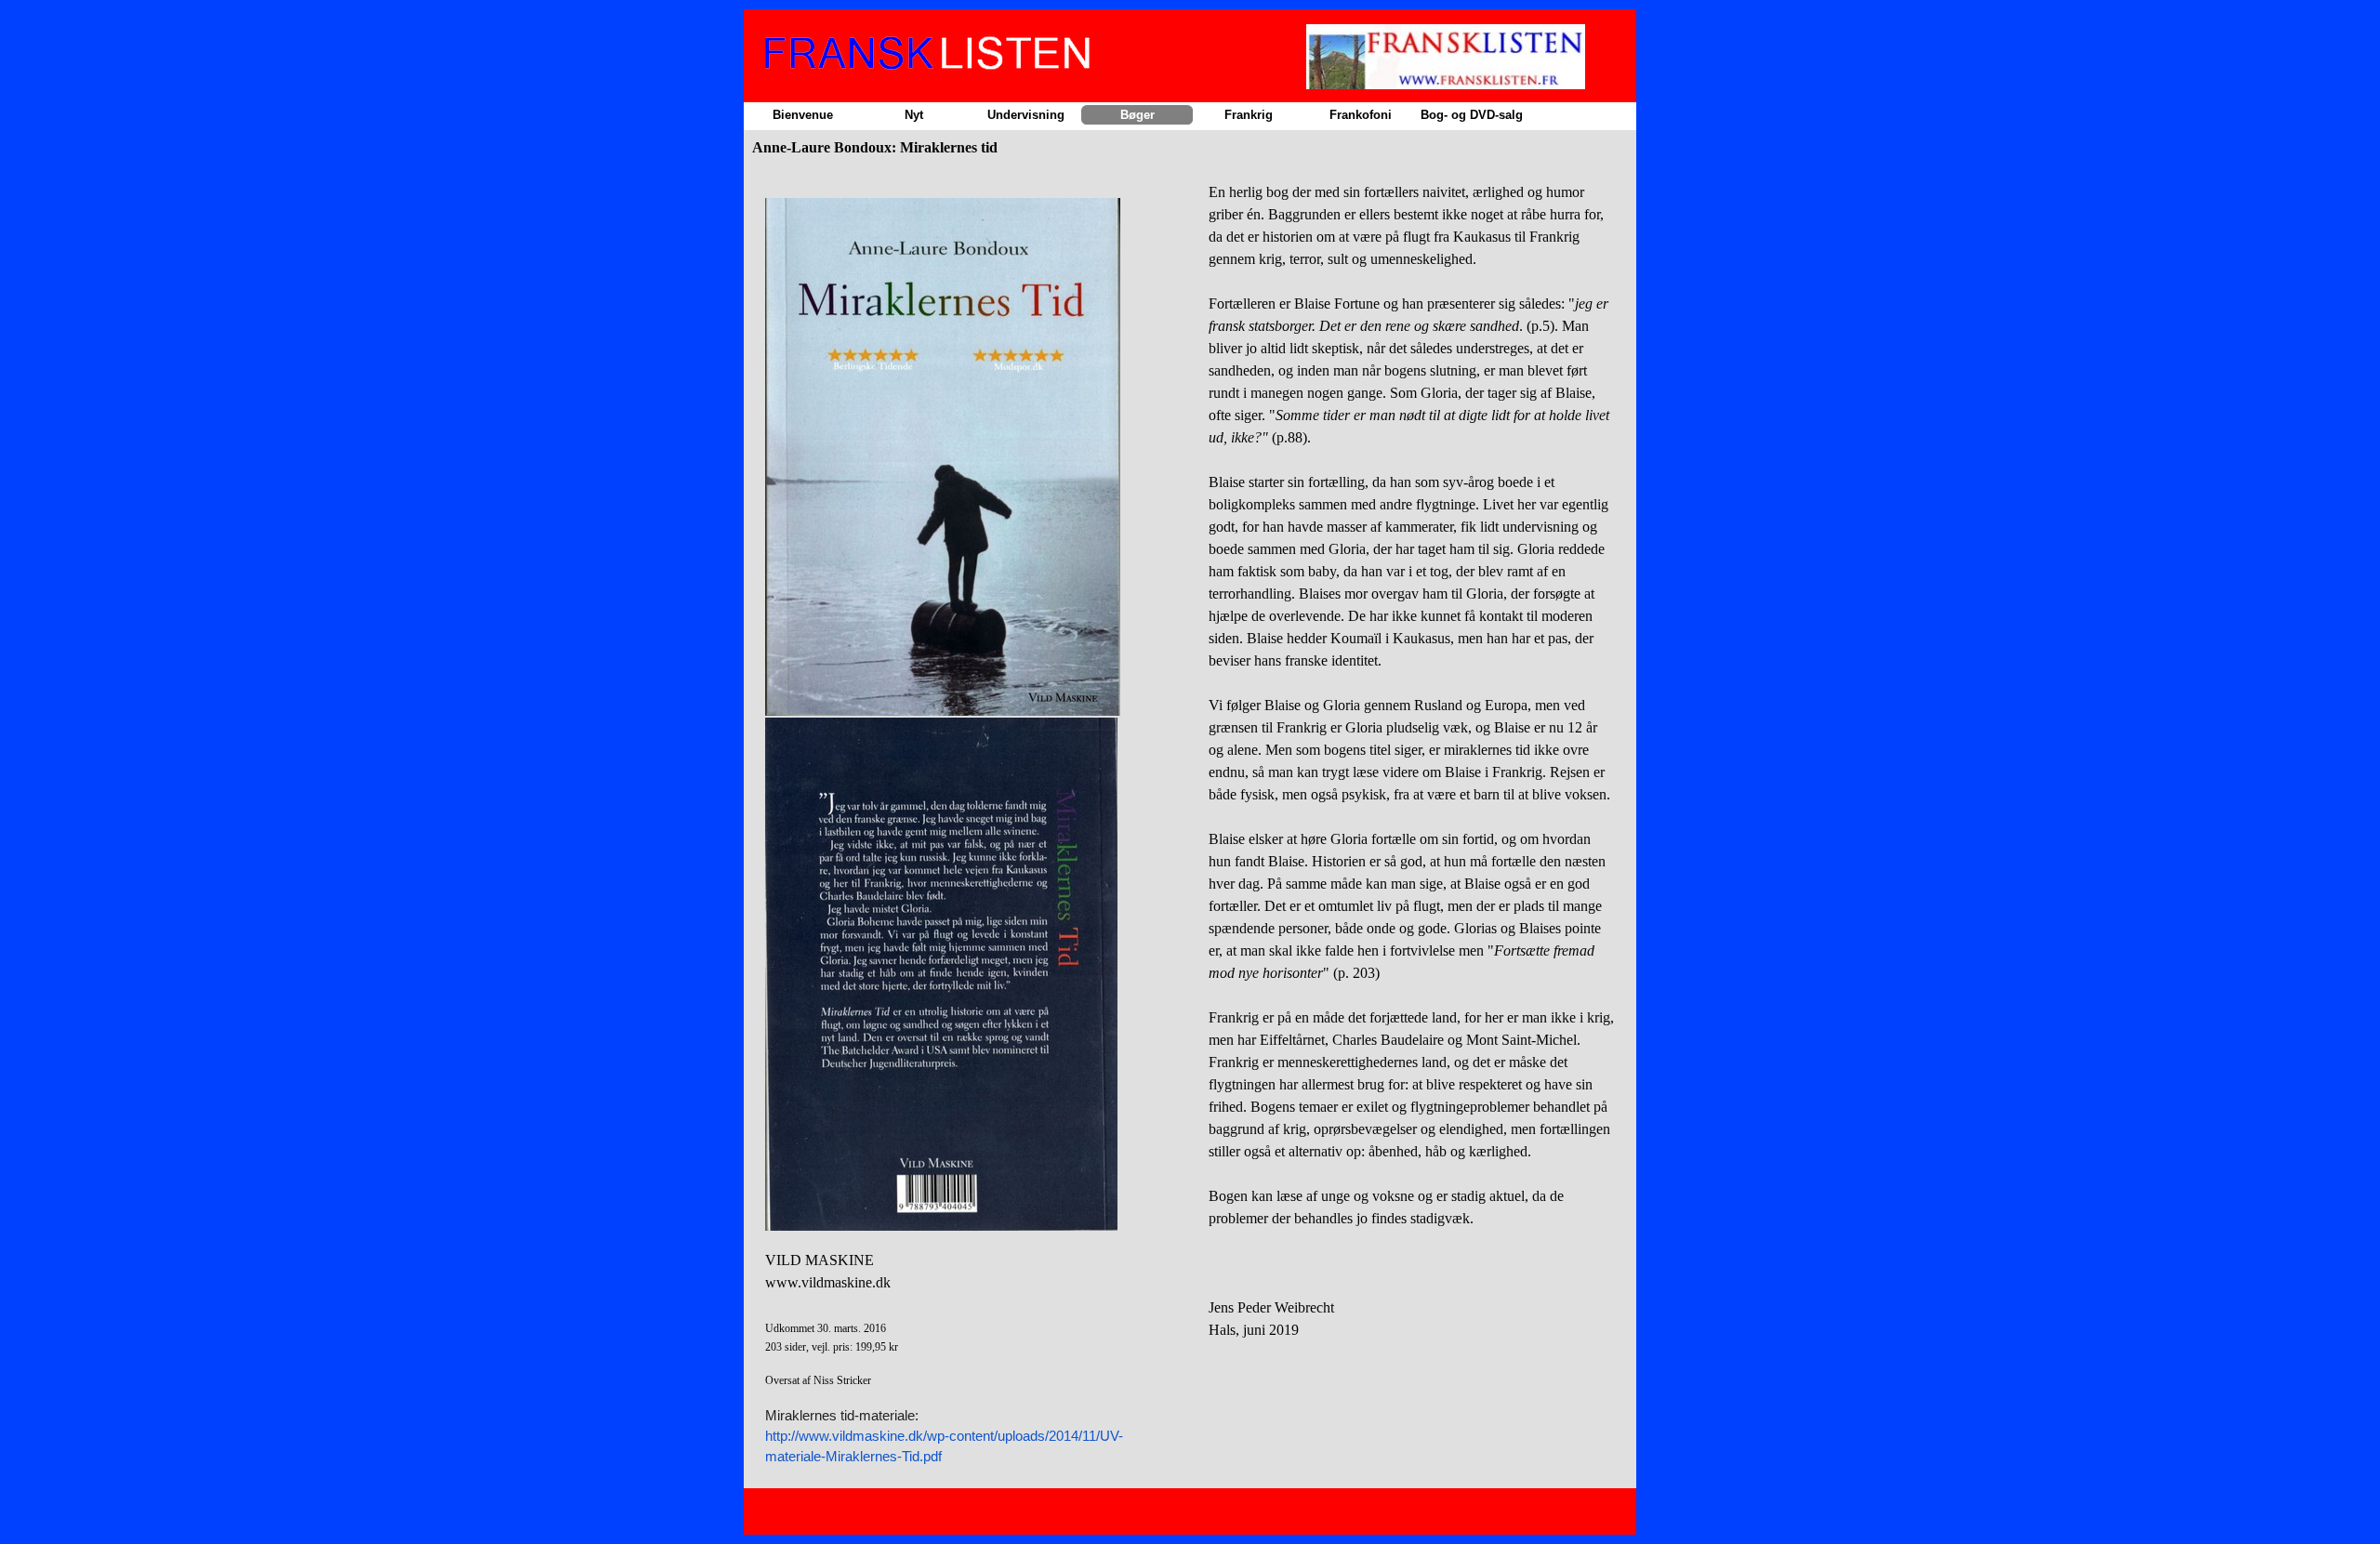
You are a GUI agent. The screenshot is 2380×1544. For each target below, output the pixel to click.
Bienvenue (803, 115)
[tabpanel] (968, 824)
